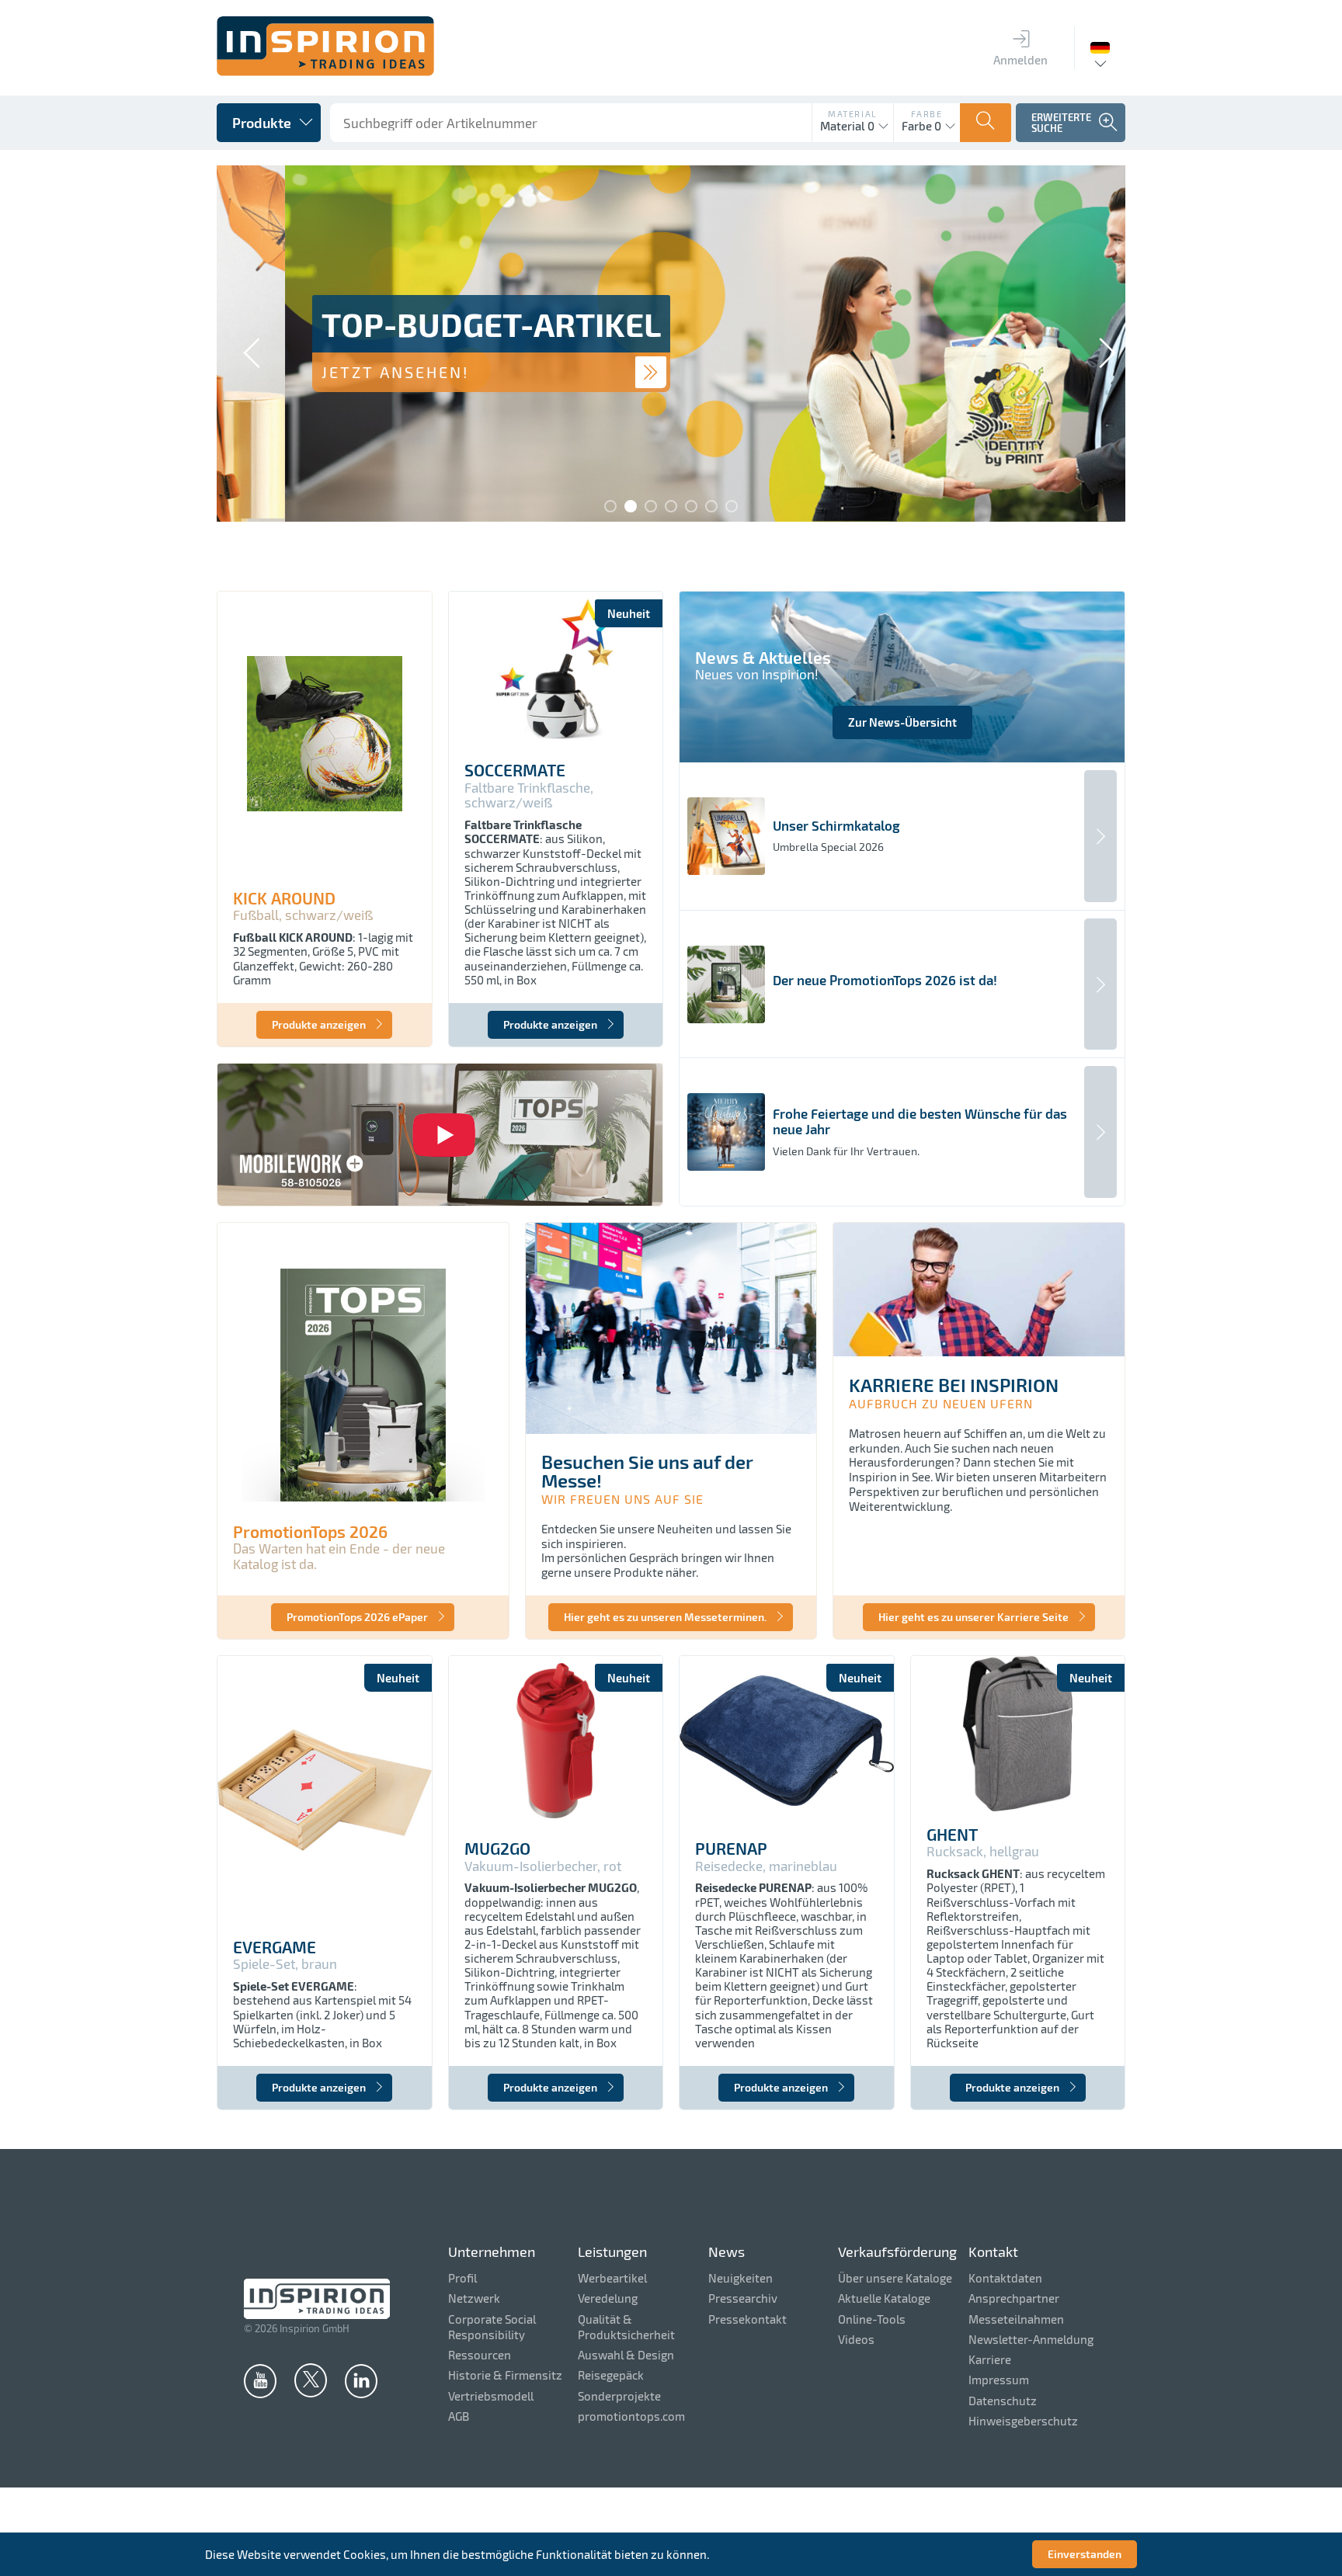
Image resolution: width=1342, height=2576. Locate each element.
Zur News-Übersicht (902, 722)
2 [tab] (631, 506)
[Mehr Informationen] (582, 372)
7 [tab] (732, 506)
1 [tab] (610, 506)
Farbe (927, 114)
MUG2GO (497, 1849)
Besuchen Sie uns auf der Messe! (647, 1471)
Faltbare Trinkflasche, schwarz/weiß (529, 795)
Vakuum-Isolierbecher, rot (543, 1866)
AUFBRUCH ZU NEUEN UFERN (941, 1403)
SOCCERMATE (515, 770)
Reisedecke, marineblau (766, 1866)
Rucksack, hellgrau (983, 1851)
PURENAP (731, 1849)
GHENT (952, 1835)
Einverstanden (1085, 2554)
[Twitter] (311, 2380)
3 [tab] (651, 506)
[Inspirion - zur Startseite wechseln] (325, 71)
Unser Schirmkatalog (836, 826)
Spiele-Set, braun (285, 1964)
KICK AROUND (284, 898)
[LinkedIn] (361, 2380)
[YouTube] (260, 2380)
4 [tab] (671, 506)
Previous (244, 345)
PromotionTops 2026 (310, 1532)
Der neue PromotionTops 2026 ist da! (885, 980)
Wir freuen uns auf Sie (622, 1499)
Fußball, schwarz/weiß (303, 915)
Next (1098, 345)
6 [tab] (711, 506)
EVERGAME (275, 1947)
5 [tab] (691, 506)
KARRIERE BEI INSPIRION (954, 1385)
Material (853, 114)
